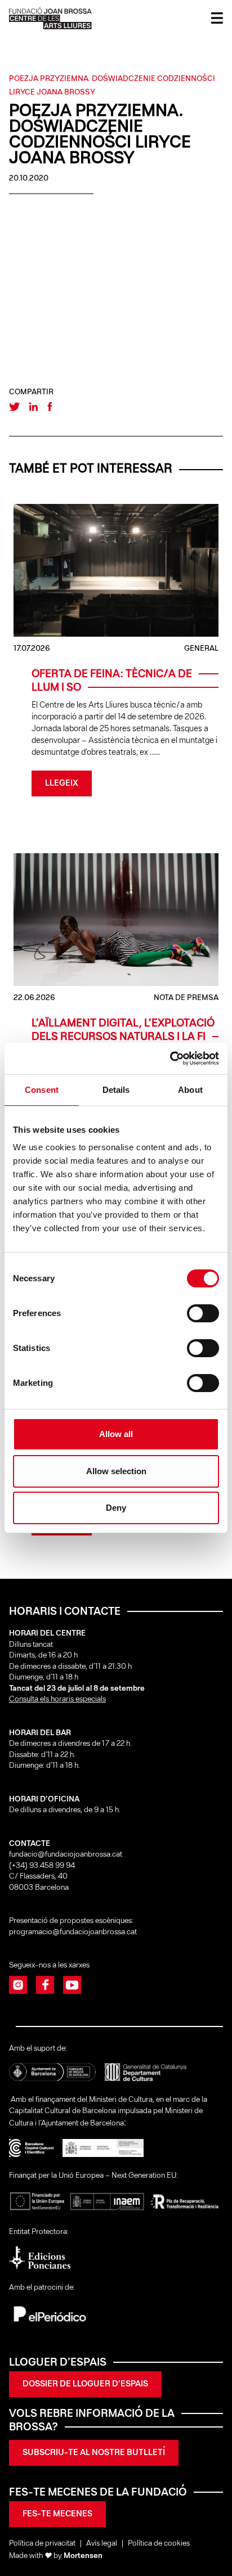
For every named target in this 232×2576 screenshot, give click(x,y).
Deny (116, 1508)
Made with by (56, 2556)
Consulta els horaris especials (57, 1699)
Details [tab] (116, 1090)
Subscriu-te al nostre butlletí (94, 2453)
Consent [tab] (42, 1090)
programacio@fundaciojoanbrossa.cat (74, 1932)
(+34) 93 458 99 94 (43, 1866)
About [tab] (190, 1090)
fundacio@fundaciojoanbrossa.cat (66, 1855)
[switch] (203, 1313)
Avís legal (102, 2544)
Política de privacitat (42, 2544)
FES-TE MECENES (57, 2514)
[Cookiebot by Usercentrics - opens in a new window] (170, 1059)
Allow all (116, 1434)
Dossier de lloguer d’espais (85, 2384)
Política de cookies (159, 2544)
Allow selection (116, 1471)
